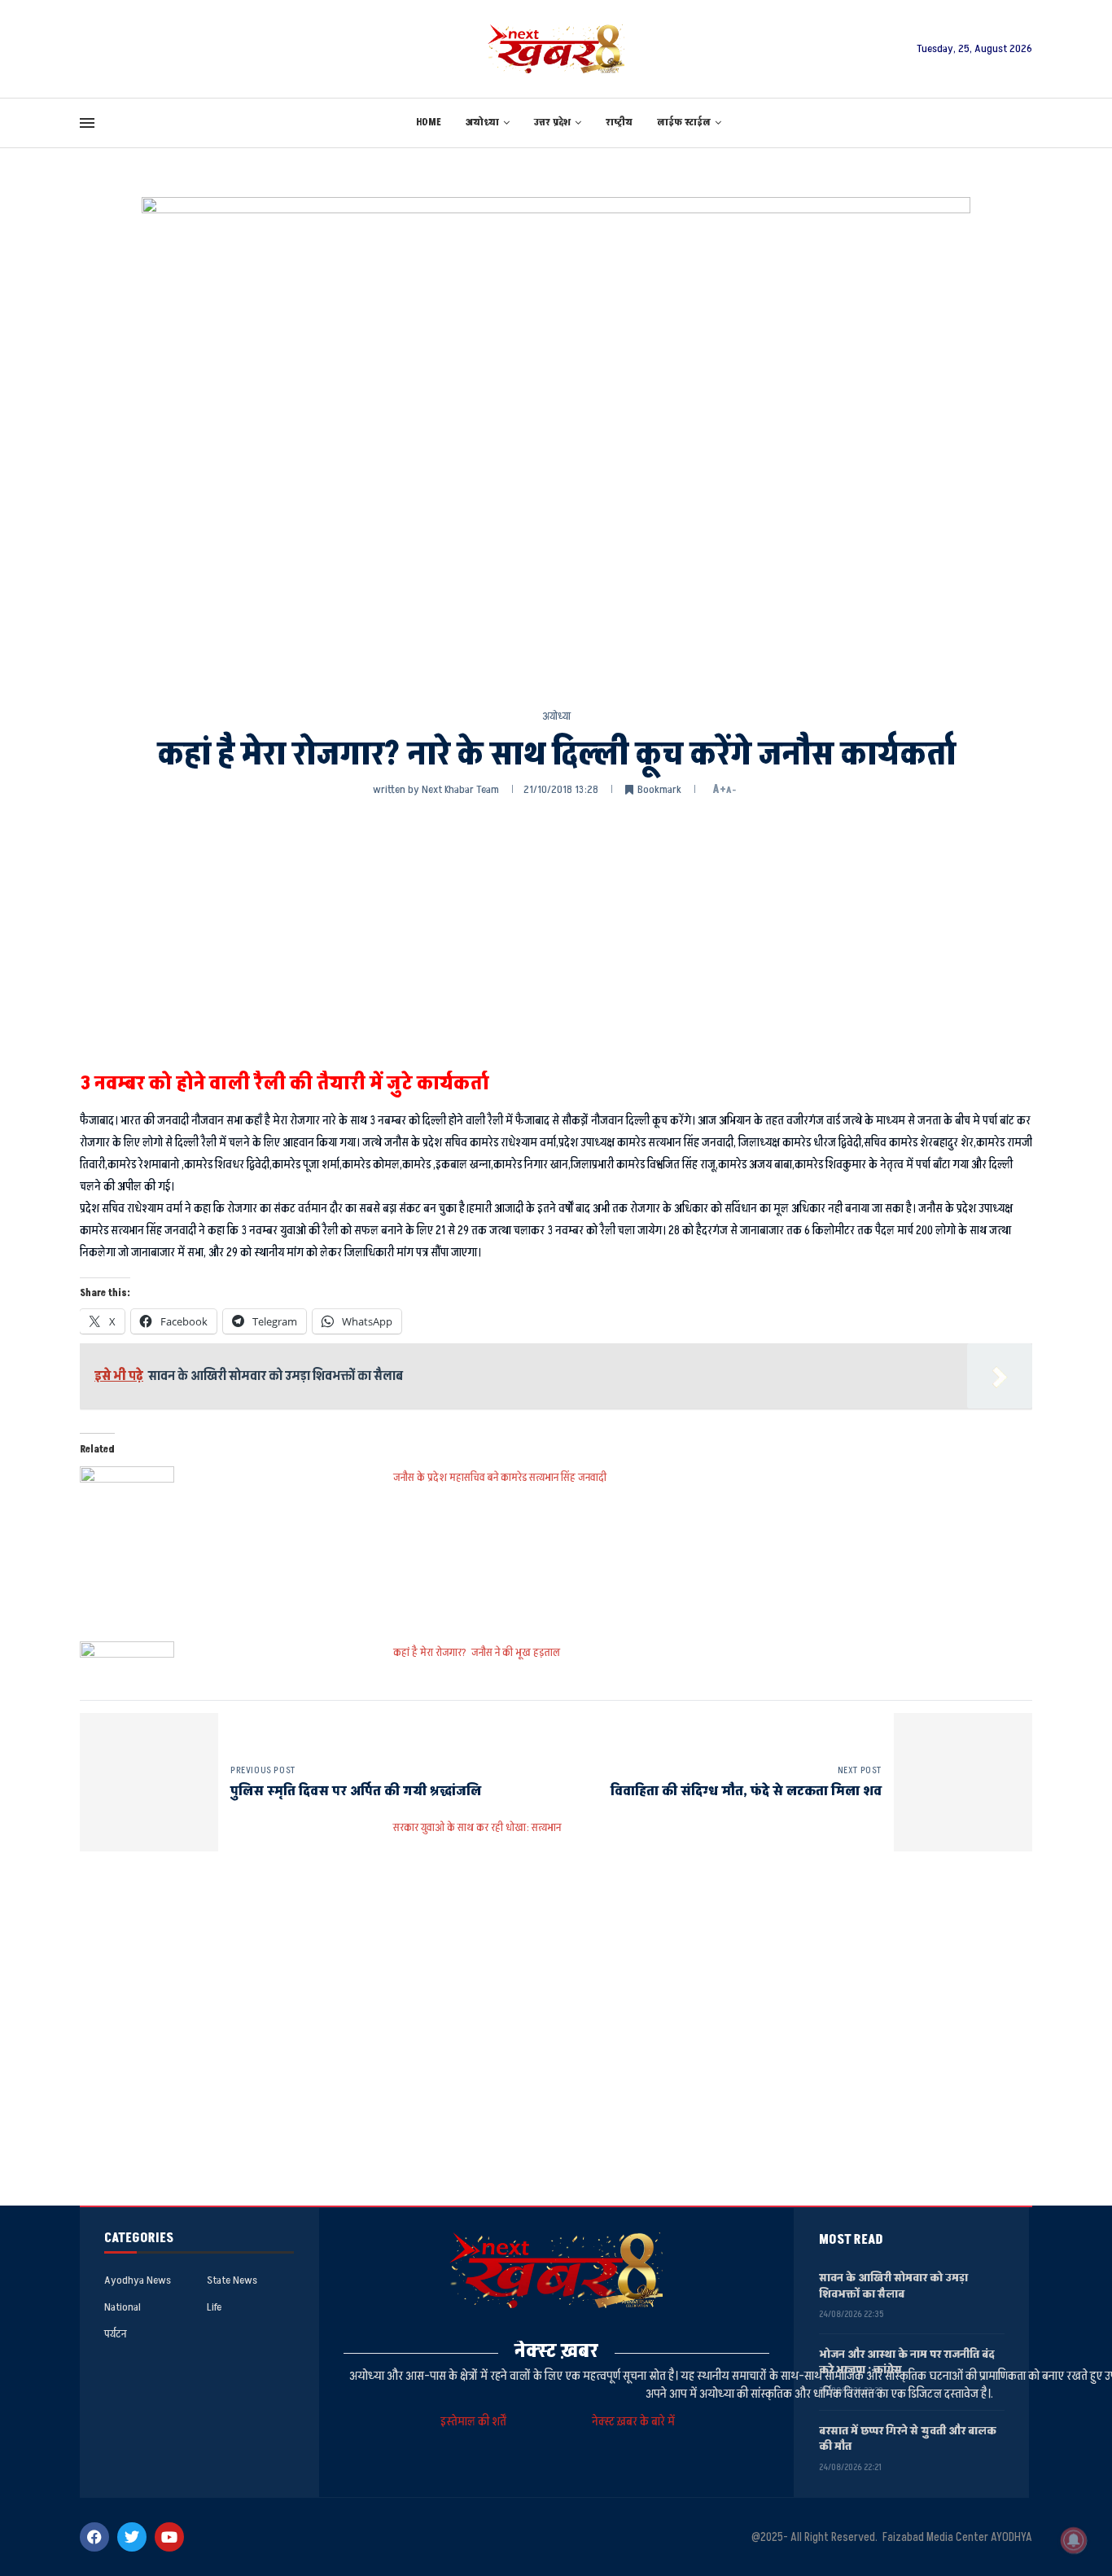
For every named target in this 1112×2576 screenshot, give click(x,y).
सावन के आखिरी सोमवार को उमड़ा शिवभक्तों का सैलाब (893, 2286)
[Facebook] (94, 2537)
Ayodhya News (138, 2280)
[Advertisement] (556, 932)
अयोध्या (482, 123)
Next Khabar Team (460, 789)
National (123, 2307)
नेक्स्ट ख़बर (556, 2351)
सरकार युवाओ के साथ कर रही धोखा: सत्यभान (477, 1827)
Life (214, 2307)
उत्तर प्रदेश (552, 123)
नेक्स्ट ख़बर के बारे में (633, 2422)
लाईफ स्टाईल (684, 123)
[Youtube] (169, 2537)
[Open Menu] (87, 123)
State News (232, 2280)
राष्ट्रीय (619, 123)
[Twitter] (132, 2537)
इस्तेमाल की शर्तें (476, 2422)
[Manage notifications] (1074, 2540)
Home (429, 123)
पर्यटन (115, 2334)
